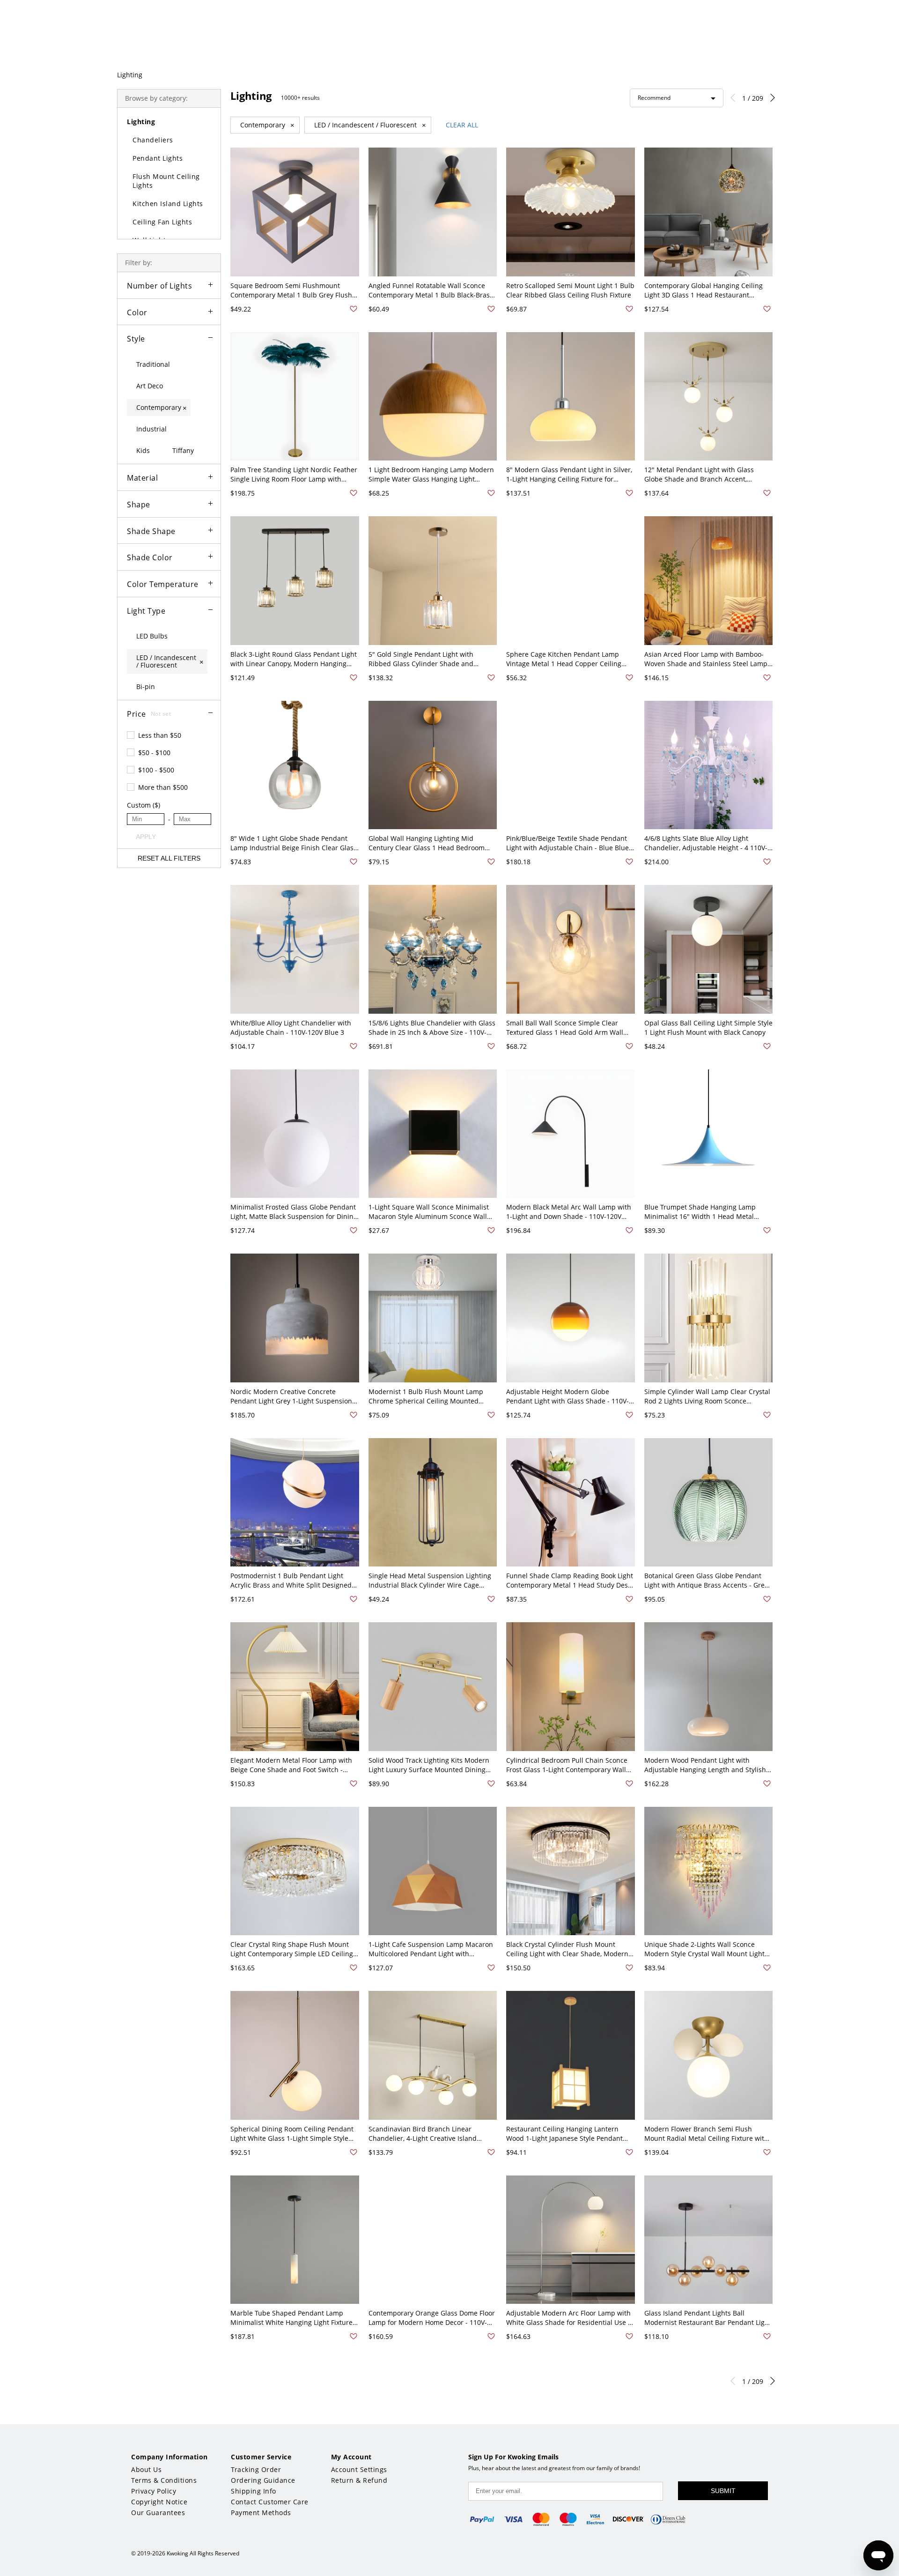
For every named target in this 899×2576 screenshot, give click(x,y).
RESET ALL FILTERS (169, 858)
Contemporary (267, 125)
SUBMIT (723, 2491)
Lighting (130, 75)
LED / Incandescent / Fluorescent (370, 125)
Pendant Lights (158, 158)
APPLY (146, 837)
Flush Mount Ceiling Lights (166, 181)
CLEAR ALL (462, 125)
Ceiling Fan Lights (162, 222)
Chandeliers (153, 140)
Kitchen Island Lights (168, 204)
